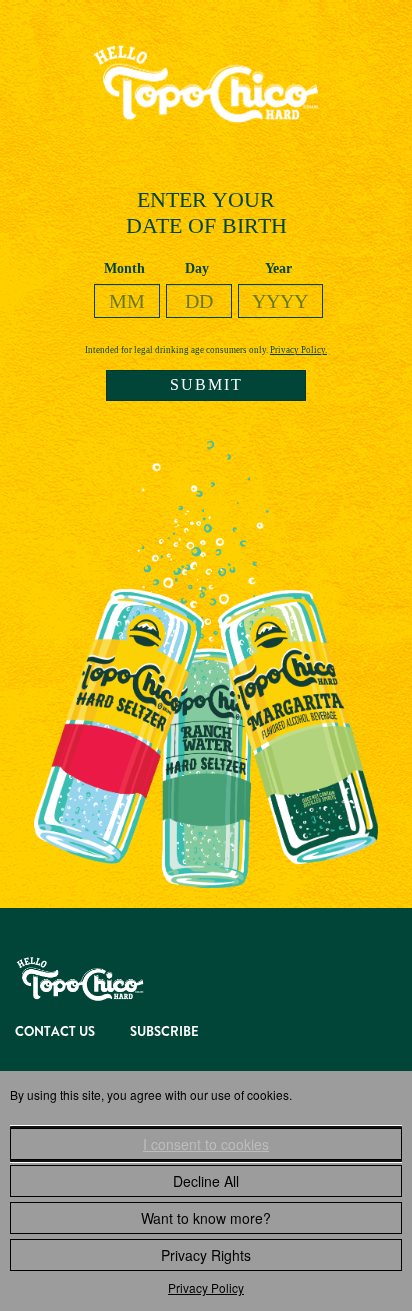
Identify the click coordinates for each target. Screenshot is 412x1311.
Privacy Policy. (298, 350)
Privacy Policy (206, 1287)
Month (124, 268)
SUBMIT (206, 384)
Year (278, 268)
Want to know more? (206, 1218)
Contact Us (55, 1031)
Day (197, 268)
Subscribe (164, 1031)
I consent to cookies (206, 1144)
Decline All (206, 1181)
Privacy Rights (206, 1255)
